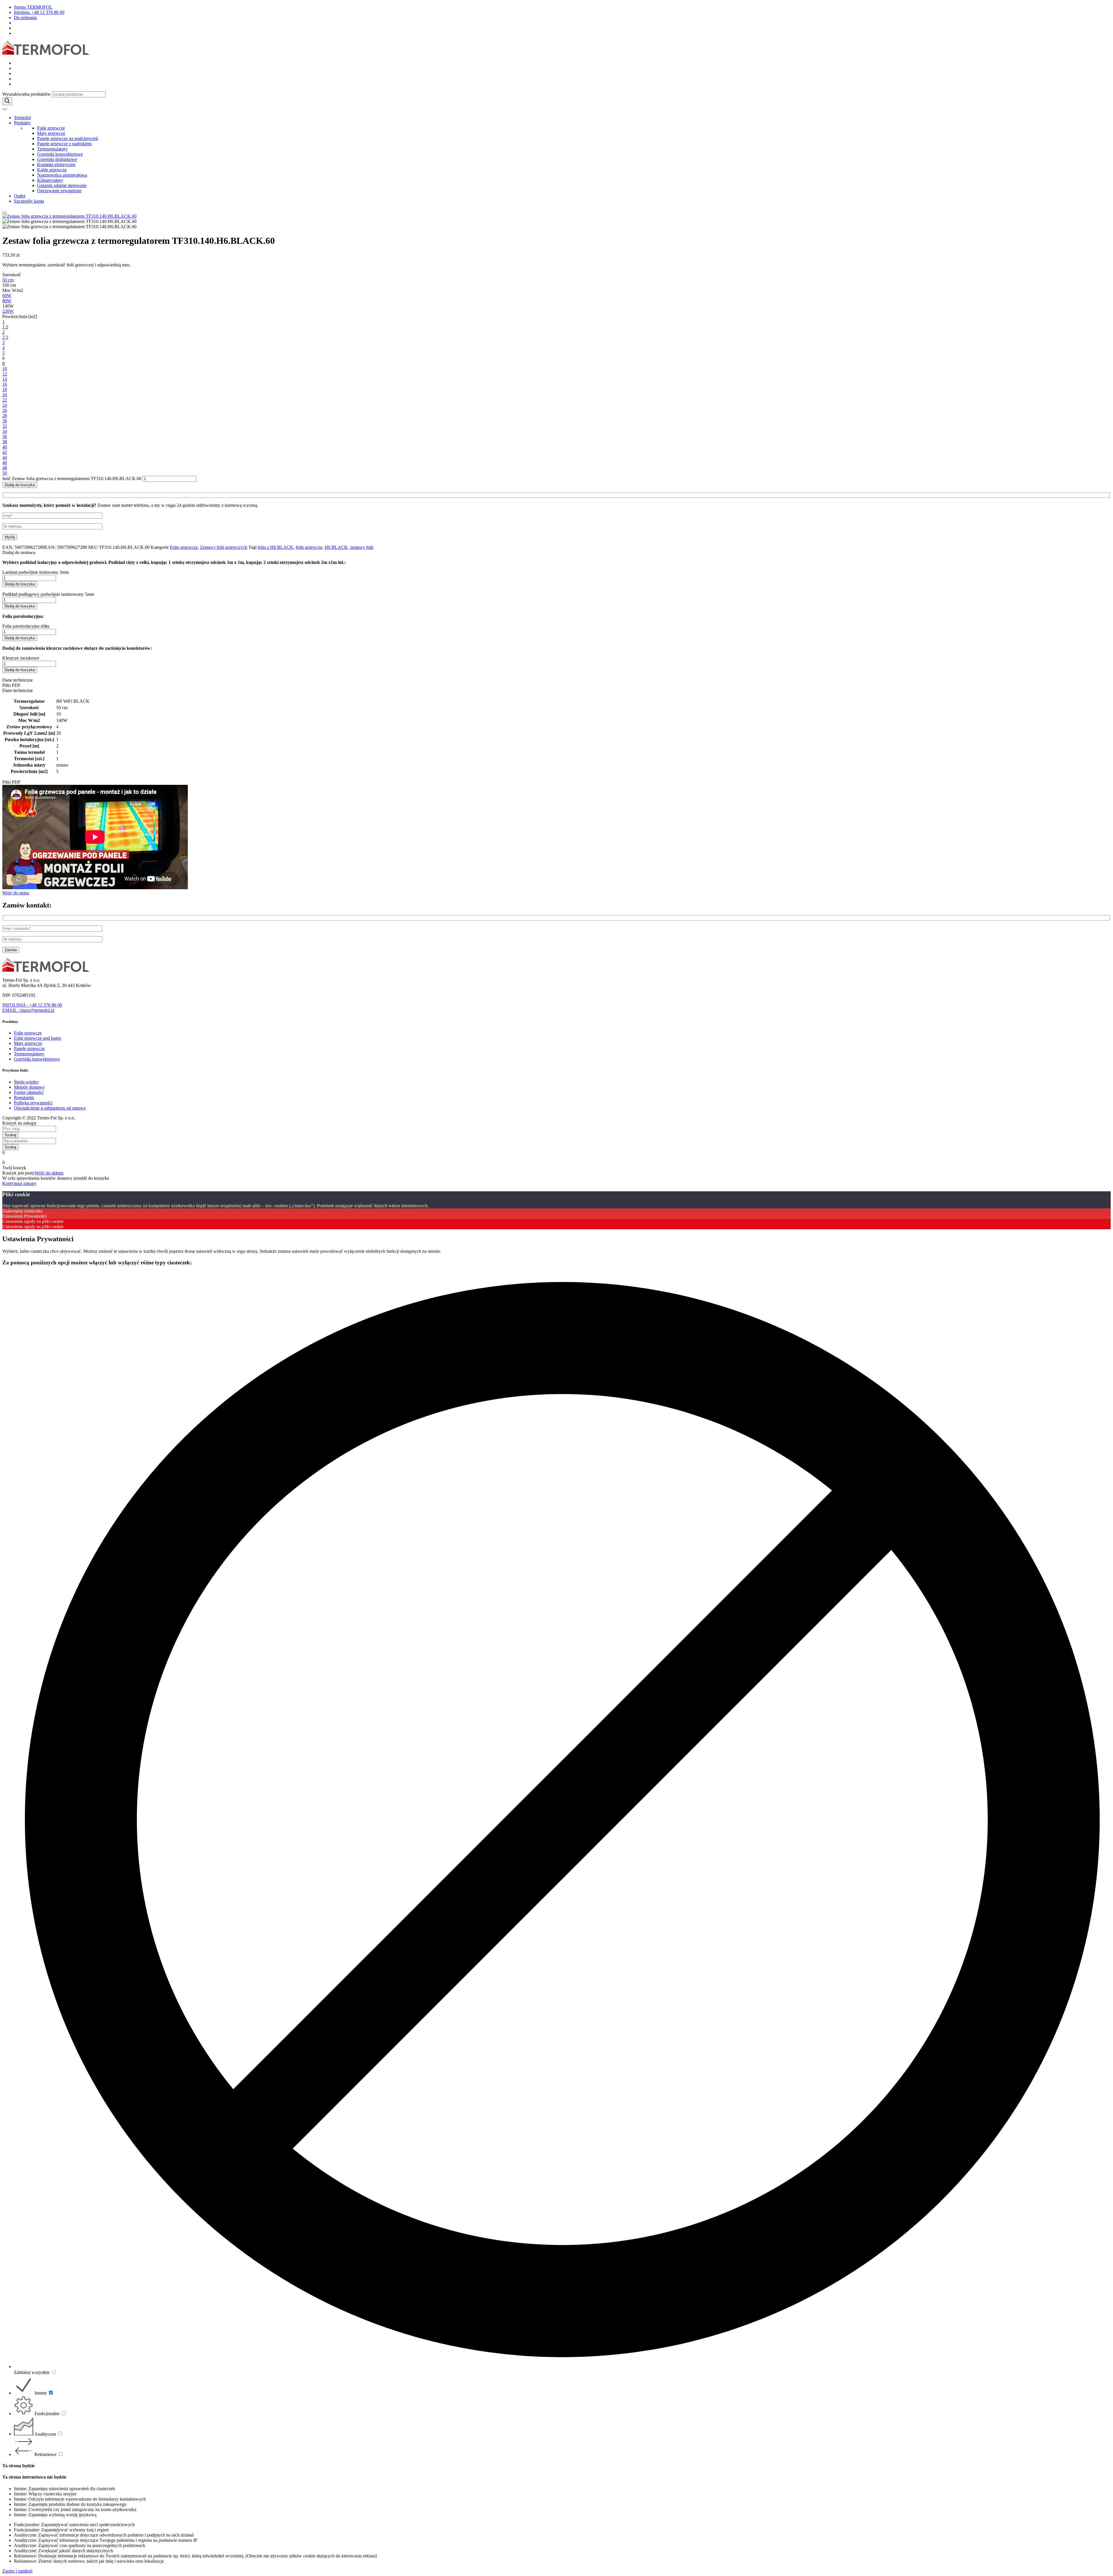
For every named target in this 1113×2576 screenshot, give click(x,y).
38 (5, 442)
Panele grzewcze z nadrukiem (64, 144)
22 (5, 400)
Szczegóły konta (29, 201)
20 (5, 395)
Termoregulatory (52, 149)
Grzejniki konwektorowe (60, 154)
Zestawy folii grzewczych (224, 547)
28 (5, 416)
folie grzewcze (309, 547)
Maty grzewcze (51, 133)
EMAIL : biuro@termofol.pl (28, 1010)
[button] (556, 553)
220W (8, 311)
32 (5, 426)
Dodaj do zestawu (19, 552)
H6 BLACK (336, 547)
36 (5, 436)
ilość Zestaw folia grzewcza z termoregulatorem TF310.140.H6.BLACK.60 (72, 479)
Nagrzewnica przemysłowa (62, 175)
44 (5, 457)
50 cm (8, 280)
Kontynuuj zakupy (19, 1183)
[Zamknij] (5, 213)
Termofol (22, 118)
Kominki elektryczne (56, 165)
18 (5, 390)
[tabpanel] (556, 736)
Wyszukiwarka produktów (27, 94)
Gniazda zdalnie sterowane (62, 185)
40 (5, 447)
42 (5, 452)
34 (5, 431)
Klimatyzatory (50, 180)
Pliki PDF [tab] (11, 685)
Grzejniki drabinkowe (57, 159)
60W (7, 296)
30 (5, 421)
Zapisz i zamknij (17, 2571)
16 (5, 384)
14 (5, 379)
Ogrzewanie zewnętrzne (59, 191)
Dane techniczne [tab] (18, 680)
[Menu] (5, 109)
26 (5, 410)
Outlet (20, 196)
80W (7, 301)
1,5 (5, 327)
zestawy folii (362, 547)
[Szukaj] (7, 101)
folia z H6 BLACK (275, 547)
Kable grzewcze (52, 170)
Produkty (22, 123)
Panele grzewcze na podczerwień (68, 138)
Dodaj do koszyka (20, 485)
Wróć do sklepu (49, 1173)
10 (5, 369)
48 (5, 468)
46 (5, 463)
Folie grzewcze (51, 128)
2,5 (5, 337)
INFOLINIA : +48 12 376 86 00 (32, 1005)
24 (5, 405)
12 (5, 374)
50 (5, 473)
